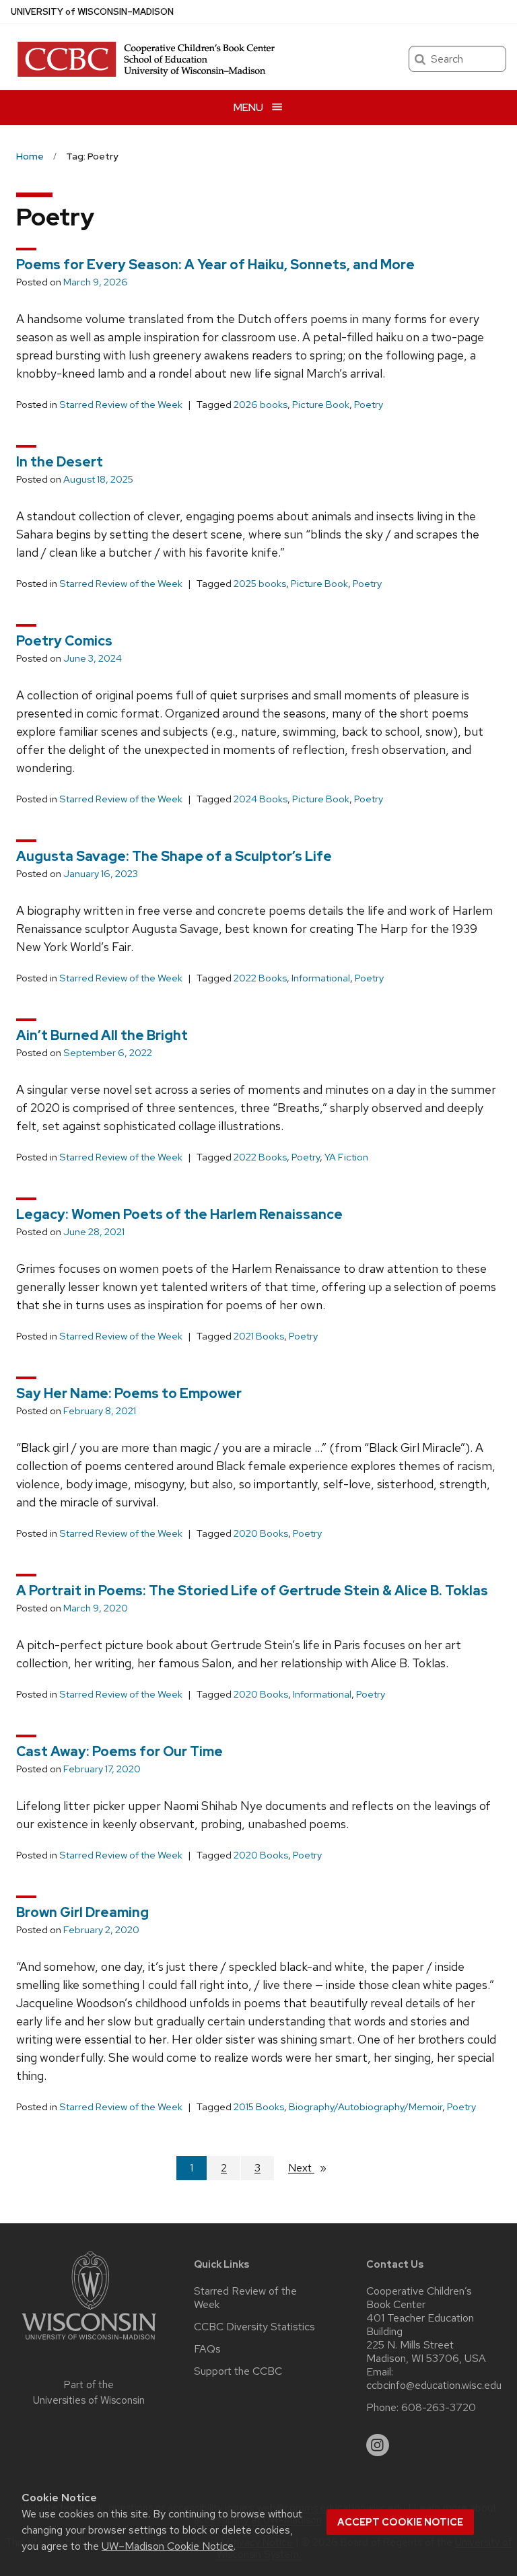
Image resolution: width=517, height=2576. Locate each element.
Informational (321, 978)
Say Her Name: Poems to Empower (129, 1393)
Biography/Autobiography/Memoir (366, 2107)
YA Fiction (346, 1157)
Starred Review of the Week (121, 405)
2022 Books (260, 978)
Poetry (369, 405)
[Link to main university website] (89, 2342)
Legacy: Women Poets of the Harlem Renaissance (179, 1214)
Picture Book (321, 405)
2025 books (260, 584)
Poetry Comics (64, 641)
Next (313, 2168)
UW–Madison (92, 12)
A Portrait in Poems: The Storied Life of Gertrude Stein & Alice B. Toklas (252, 1591)
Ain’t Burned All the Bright (102, 1035)
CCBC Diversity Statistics (254, 2327)
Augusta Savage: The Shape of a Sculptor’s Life (174, 856)
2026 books (261, 405)
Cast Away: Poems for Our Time (119, 1751)
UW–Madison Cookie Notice (168, 2546)
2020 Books (261, 1533)
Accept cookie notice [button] (400, 2522)
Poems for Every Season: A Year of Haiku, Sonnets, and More (215, 265)
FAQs (207, 2349)
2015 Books (259, 2107)
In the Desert (60, 462)
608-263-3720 (439, 2408)
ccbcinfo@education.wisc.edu (434, 2386)
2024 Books (261, 799)
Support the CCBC (238, 2371)
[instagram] (378, 2445)
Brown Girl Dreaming (82, 1912)
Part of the (89, 2393)
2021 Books (259, 1336)
